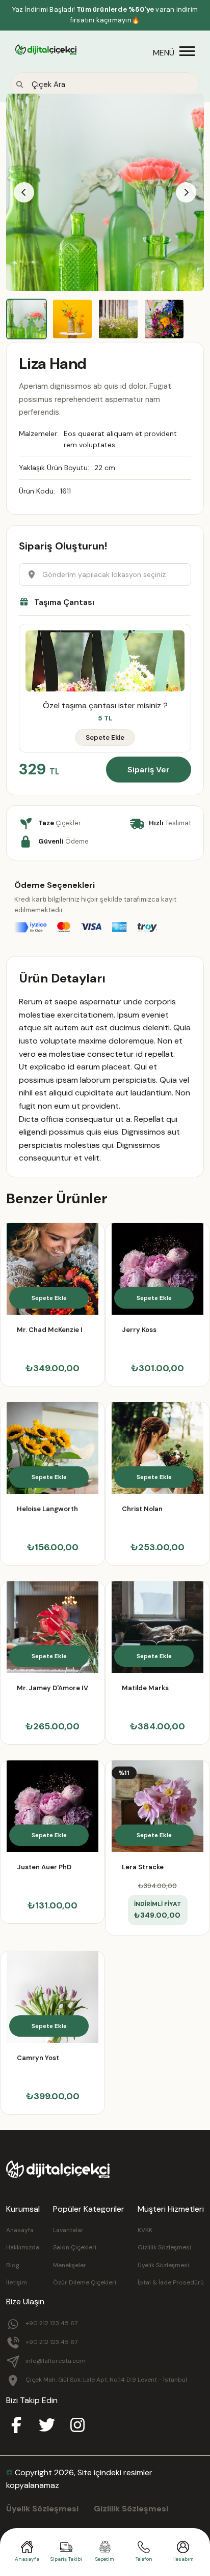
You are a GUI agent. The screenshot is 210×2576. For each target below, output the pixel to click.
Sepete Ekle (105, 737)
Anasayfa (20, 2230)
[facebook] (16, 2426)
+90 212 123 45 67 (51, 2323)
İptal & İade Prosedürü (171, 2282)
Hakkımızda (23, 2247)
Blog (13, 2265)
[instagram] (77, 2426)
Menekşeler (70, 2265)
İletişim (17, 2282)
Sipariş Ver (149, 770)
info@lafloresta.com (56, 2361)
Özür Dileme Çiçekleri (85, 2282)
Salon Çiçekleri (75, 2247)
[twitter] (47, 2426)
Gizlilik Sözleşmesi (164, 2247)
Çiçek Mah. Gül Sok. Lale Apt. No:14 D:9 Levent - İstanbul (106, 2380)
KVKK (145, 2230)
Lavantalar (68, 2230)
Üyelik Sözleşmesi (163, 2265)
